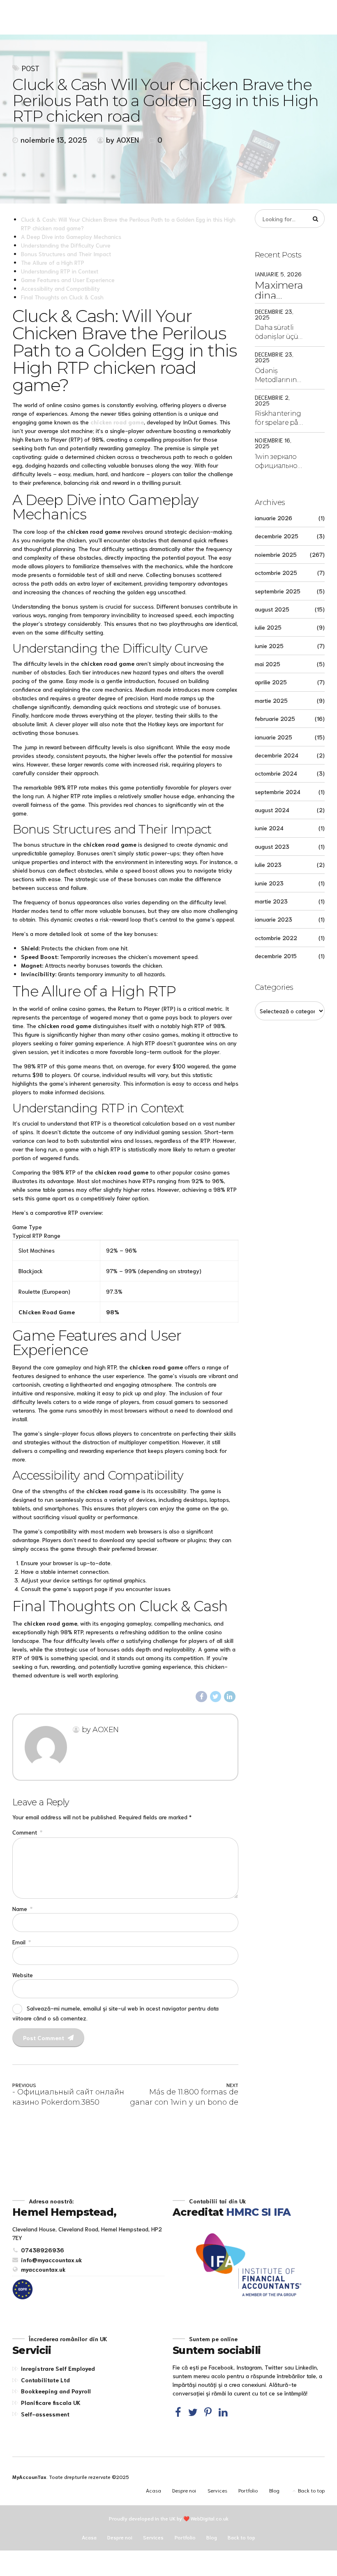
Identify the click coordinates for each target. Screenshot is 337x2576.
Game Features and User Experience (68, 280)
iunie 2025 (269, 646)
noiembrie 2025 (276, 554)
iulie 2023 (268, 864)
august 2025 (272, 609)
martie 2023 (271, 901)
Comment (27, 1832)
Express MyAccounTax (100, 16)
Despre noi (184, 2490)
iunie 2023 (269, 883)
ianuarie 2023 (274, 919)
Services (217, 2490)
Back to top (311, 2490)
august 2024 (272, 810)
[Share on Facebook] (201, 1697)
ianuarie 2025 (274, 737)
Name (22, 1909)
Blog (274, 2490)
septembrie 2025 (278, 591)
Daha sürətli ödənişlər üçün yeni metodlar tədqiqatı (279, 333)
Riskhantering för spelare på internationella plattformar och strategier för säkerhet (279, 419)
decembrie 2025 (277, 536)
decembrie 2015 (276, 956)
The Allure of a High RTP (53, 262)
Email (22, 1942)
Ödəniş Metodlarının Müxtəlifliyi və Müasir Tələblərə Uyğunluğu (276, 376)
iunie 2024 (269, 828)
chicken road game (117, 422)
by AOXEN (122, 139)
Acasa (153, 2490)
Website (23, 1975)
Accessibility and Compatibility (60, 288)
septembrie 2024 (278, 792)
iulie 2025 (268, 627)
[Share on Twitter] (216, 1697)
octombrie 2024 (276, 773)
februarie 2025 (275, 718)
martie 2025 (271, 700)
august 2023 (272, 846)
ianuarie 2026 (274, 518)
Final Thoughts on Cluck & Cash (62, 297)
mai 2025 (268, 664)
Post (31, 68)
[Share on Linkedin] (230, 1697)
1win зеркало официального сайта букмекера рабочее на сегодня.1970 (279, 462)
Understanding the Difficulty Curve (66, 245)
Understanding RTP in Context (60, 271)
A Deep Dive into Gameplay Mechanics (71, 236)
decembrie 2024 (277, 755)
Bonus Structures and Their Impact (66, 254)
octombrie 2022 (276, 938)
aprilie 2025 (271, 682)
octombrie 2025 (276, 572)
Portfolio (248, 2490)
